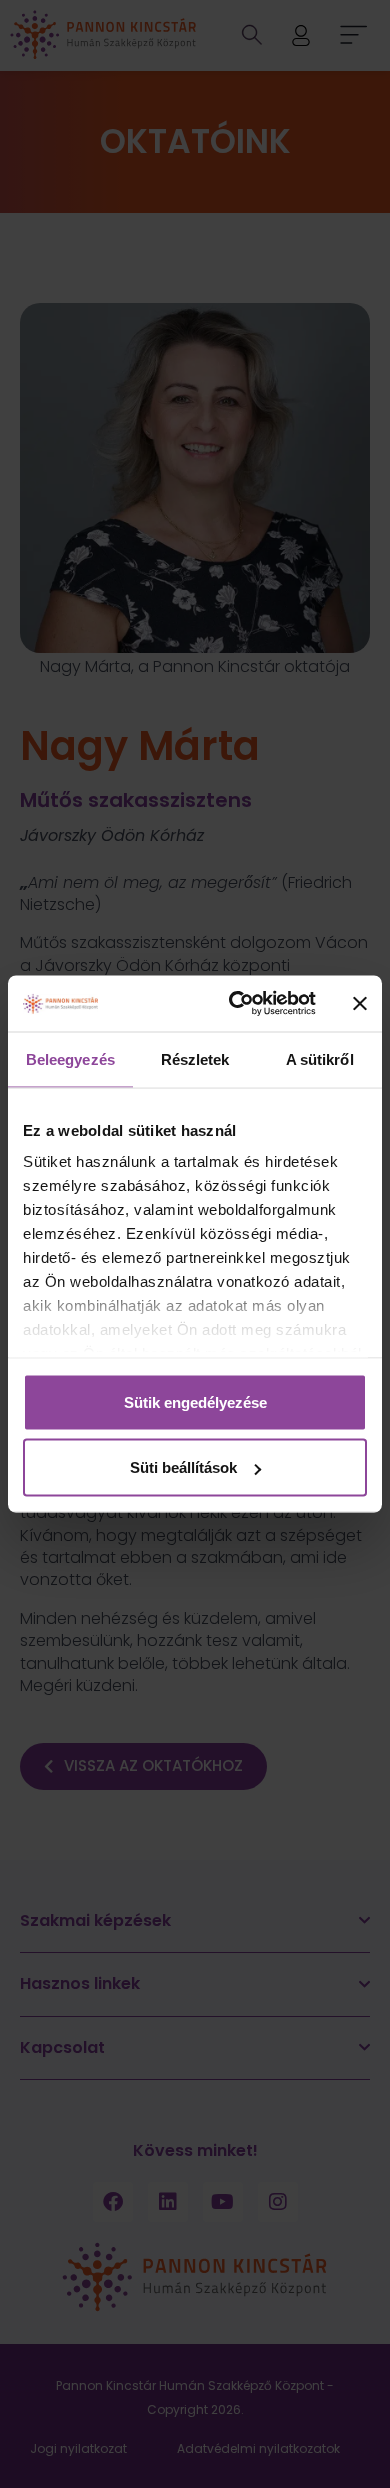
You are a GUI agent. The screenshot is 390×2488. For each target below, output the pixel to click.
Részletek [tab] (195, 1058)
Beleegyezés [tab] (70, 1058)
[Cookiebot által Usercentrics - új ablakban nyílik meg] (236, 1004)
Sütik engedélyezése (195, 1401)
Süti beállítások (183, 1467)
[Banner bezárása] (360, 1003)
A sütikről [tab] (320, 1058)
